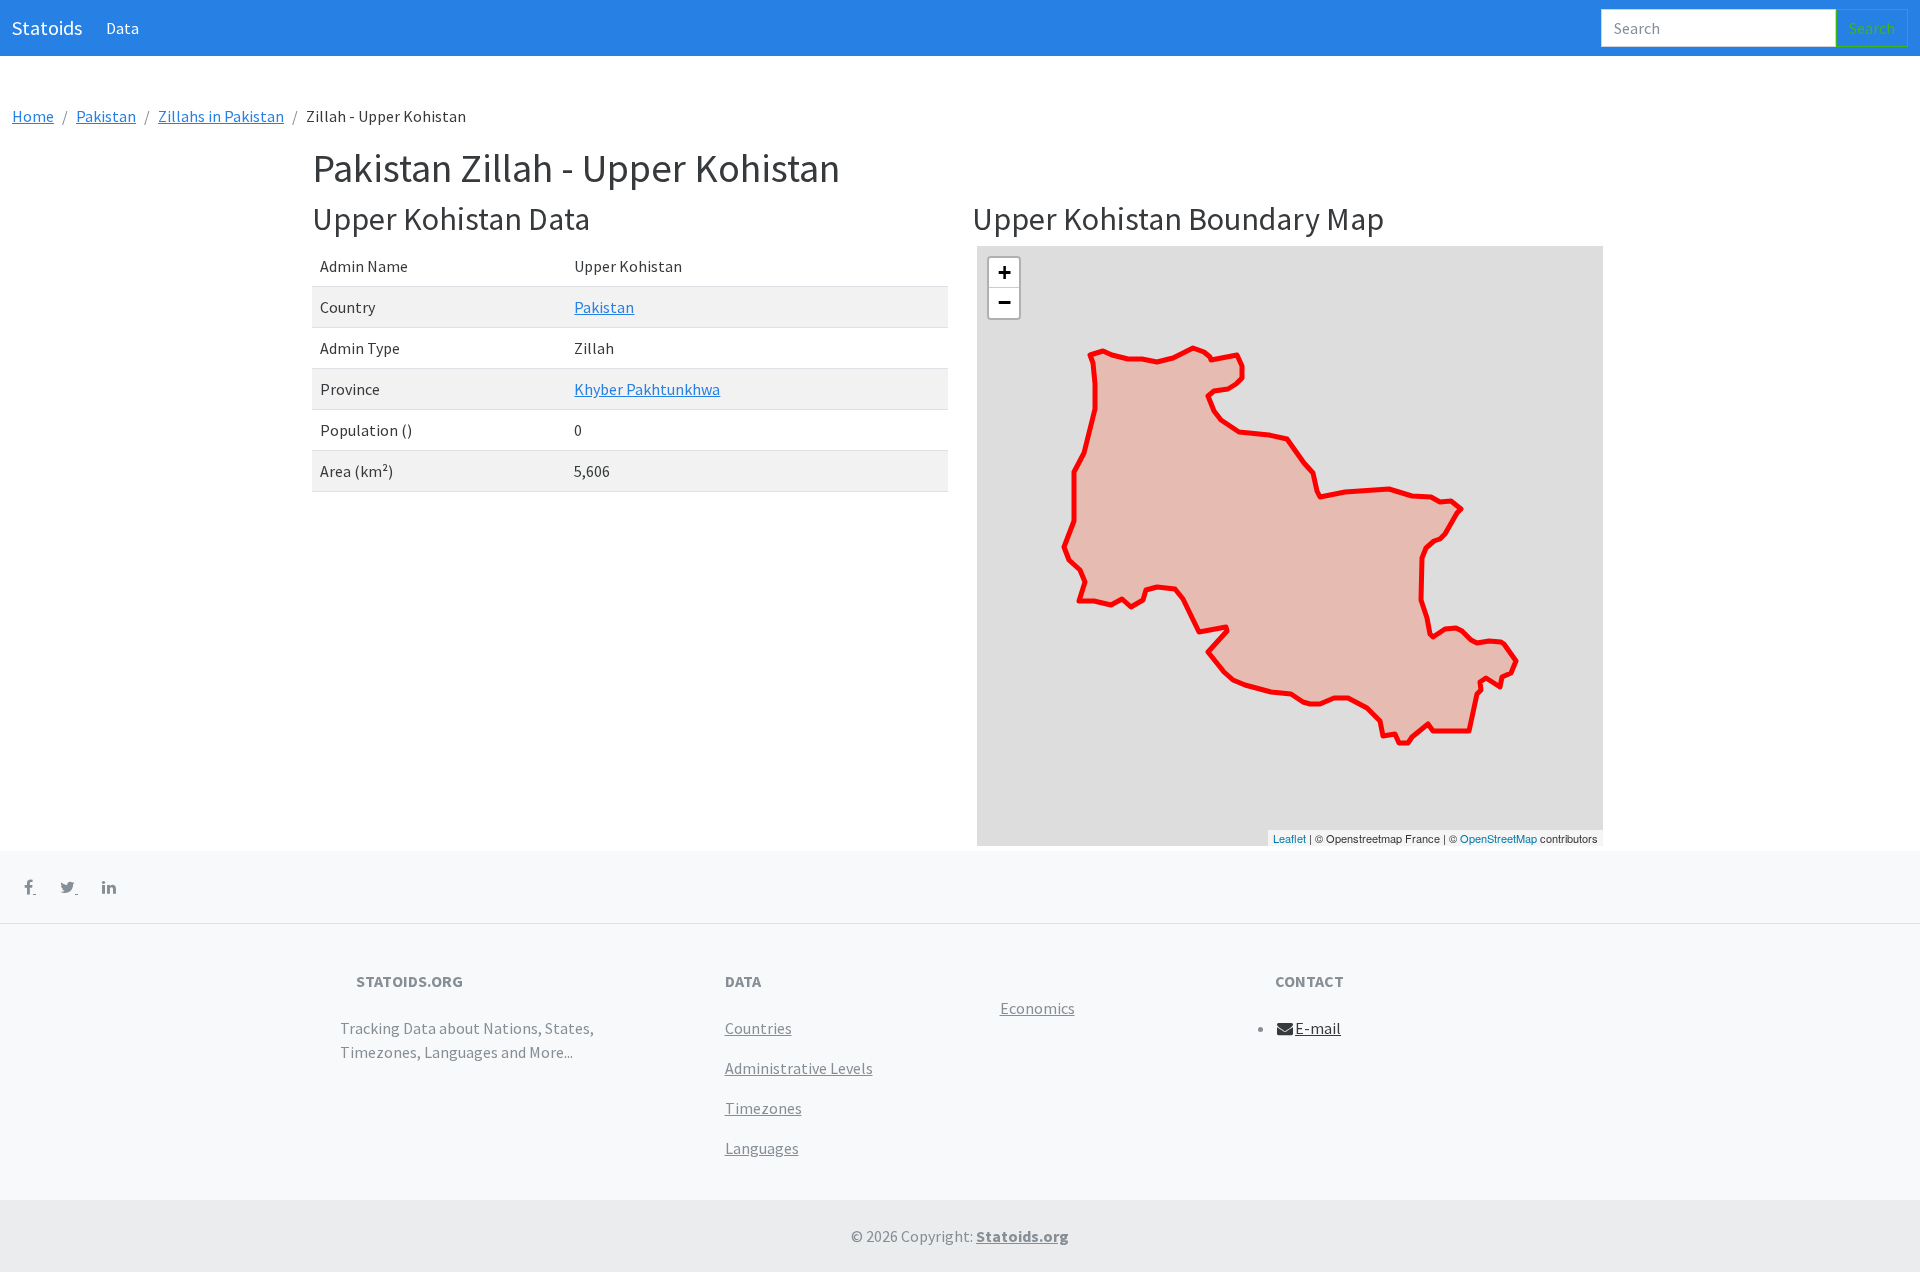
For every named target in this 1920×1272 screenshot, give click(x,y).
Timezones (763, 1108)
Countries (758, 1028)
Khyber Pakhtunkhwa (647, 389)
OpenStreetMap (1498, 838)
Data (122, 28)
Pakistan (106, 116)
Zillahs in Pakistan (221, 116)
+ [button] (1004, 272)
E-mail (1318, 1028)
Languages (762, 1148)
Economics (1037, 1008)
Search (1872, 28)
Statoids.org (1022, 1236)
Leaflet (1289, 838)
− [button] (1004, 302)
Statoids (47, 27)
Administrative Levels (799, 1068)
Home (33, 116)
